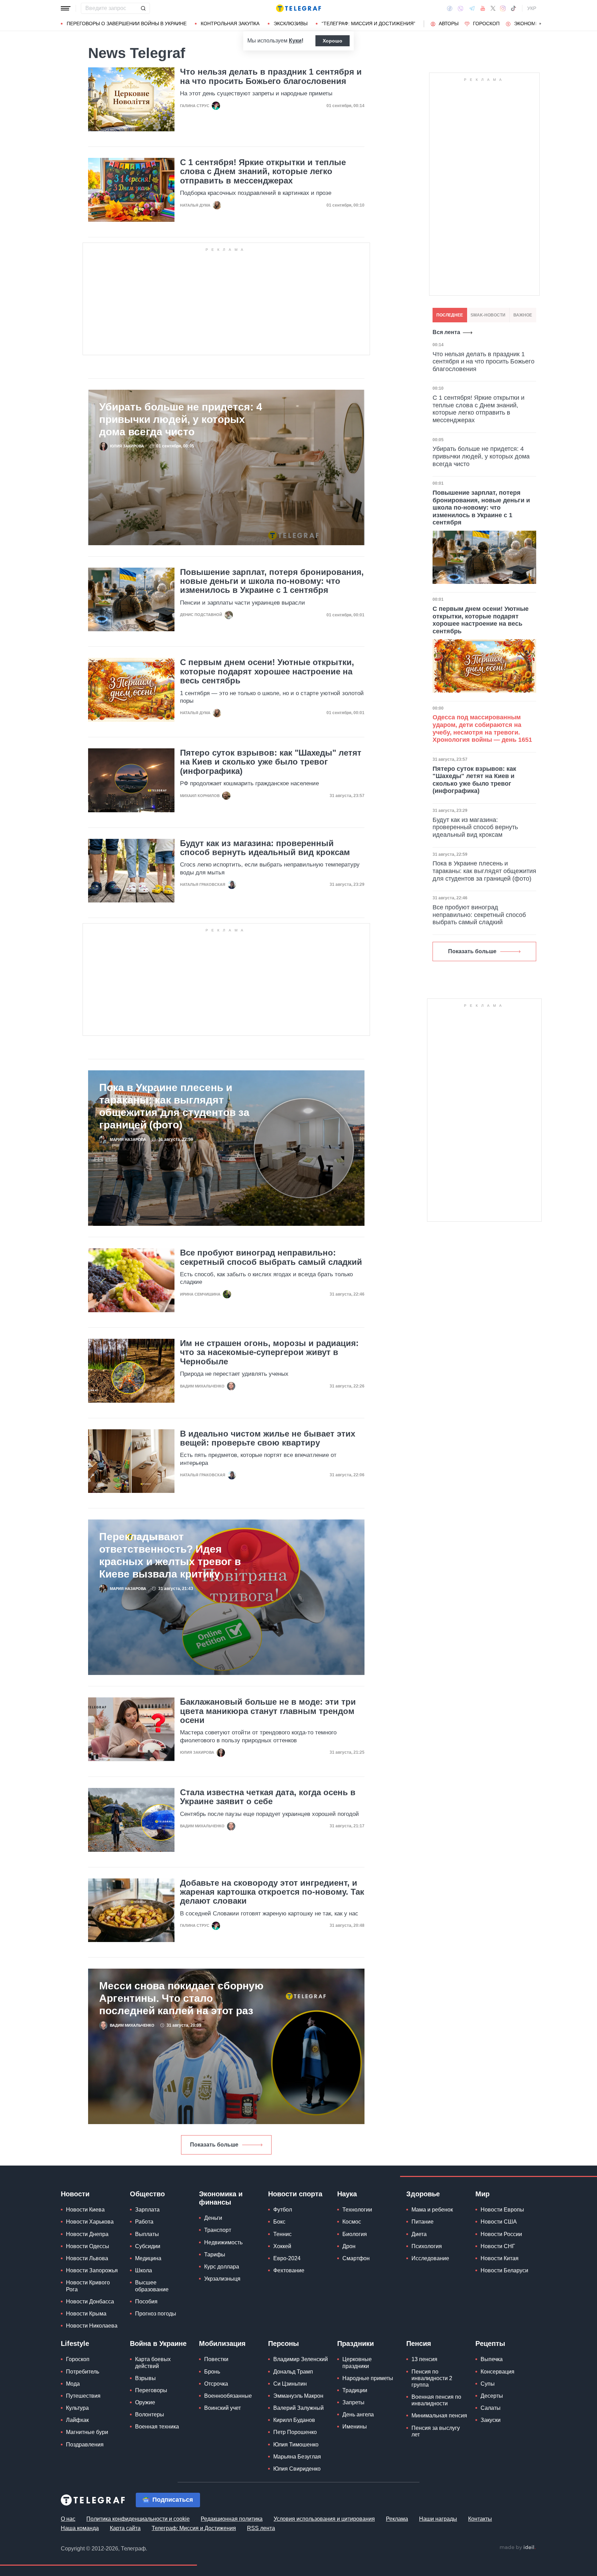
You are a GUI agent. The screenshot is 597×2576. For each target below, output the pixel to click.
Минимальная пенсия (439, 2416)
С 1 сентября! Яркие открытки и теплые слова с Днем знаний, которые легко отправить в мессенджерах (263, 172)
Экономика (529, 23)
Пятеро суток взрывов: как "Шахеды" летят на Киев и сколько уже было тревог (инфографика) (271, 762)
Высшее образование (152, 2286)
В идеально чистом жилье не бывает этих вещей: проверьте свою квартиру (268, 1438)
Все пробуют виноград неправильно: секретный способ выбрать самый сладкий (271, 1257)
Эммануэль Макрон (298, 2396)
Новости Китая (500, 2258)
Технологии (357, 2210)
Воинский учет (222, 2408)
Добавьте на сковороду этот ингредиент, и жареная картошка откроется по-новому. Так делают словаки (272, 1892)
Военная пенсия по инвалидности (436, 2400)
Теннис (282, 2234)
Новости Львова (87, 2258)
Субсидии (148, 2246)
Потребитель (83, 2372)
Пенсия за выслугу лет (436, 2431)
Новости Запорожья (92, 2270)
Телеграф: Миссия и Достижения (194, 2528)
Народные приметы (368, 2378)
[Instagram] (503, 8)
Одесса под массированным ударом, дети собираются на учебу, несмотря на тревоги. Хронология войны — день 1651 (482, 728)
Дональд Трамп (293, 2372)
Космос (352, 2222)
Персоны (283, 2343)
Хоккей (282, 2246)
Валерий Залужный (298, 2408)
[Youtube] (483, 8)
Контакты (480, 2519)
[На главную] (298, 8)
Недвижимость (223, 2242)
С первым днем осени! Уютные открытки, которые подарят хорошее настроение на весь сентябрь (267, 671)
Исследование (430, 2258)
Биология (355, 2234)
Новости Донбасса (90, 2302)
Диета (419, 2234)
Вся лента (446, 332)
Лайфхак (77, 2420)
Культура (77, 2408)
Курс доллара (222, 2267)
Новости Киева (85, 2210)
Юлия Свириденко (297, 2469)
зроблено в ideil (518, 2548)
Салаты (491, 2408)
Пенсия (419, 2343)
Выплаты (147, 2234)
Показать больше (214, 2145)
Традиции (355, 2390)
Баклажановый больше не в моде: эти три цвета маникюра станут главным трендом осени (268, 1711)
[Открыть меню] (66, 8)
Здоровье (423, 2194)
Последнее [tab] (450, 315)
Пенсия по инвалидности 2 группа (432, 2378)
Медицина (148, 2258)
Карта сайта (125, 2528)
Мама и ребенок (432, 2210)
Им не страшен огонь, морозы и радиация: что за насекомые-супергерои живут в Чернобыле (269, 1352)
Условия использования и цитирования (324, 2519)
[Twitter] (493, 8)
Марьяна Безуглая (297, 2457)
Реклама (397, 2519)
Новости (75, 2194)
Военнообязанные (228, 2396)
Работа (144, 2222)
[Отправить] (143, 8)
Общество (147, 2194)
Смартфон (356, 2258)
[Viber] (461, 8)
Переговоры (151, 2390)
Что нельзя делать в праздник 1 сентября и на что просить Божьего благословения (271, 76)
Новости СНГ (498, 2246)
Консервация (497, 2372)
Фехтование (289, 2270)
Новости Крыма (86, 2314)
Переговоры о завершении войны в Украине (127, 23)
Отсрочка (216, 2384)
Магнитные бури (87, 2432)
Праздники (356, 2343)
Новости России (501, 2234)
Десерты (492, 2396)
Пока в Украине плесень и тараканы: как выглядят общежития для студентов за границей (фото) (174, 1106)
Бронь (212, 2372)
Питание (423, 2222)
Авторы (449, 23)
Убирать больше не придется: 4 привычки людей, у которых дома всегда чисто (181, 419)
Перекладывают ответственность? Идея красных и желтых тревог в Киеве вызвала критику (170, 1555)
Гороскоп (486, 23)
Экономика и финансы (221, 2198)
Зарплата (147, 2210)
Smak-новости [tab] (488, 315)
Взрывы (145, 2378)
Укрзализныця (222, 2279)
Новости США (499, 2222)
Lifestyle (75, 2343)
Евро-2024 (287, 2258)
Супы (488, 2384)
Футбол (283, 2210)
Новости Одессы (88, 2246)
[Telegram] (472, 8)
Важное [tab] (523, 315)
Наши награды (438, 2519)
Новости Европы (502, 2210)
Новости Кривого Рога (88, 2286)
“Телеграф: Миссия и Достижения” (368, 23)
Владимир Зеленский (301, 2359)
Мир (482, 2194)
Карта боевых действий (153, 2362)
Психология (427, 2246)
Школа (144, 2270)
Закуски (491, 2420)
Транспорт (218, 2230)
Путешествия (83, 2396)
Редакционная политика (232, 2519)
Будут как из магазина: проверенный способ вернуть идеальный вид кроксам (265, 848)
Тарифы (215, 2255)
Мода (73, 2384)
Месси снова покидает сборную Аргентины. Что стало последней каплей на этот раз (181, 1998)
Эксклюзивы (291, 23)
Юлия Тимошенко (296, 2445)
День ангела (358, 2414)
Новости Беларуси (504, 2270)
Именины (355, 2427)
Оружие (145, 2402)
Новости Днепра (87, 2234)
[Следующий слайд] (540, 24)
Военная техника (157, 2427)
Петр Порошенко (295, 2432)
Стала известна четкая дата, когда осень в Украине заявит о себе (268, 1797)
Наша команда (80, 2528)
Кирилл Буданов (294, 2420)
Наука (347, 2194)
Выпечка (492, 2359)
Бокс (279, 2222)
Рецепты (490, 2343)
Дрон (349, 2246)
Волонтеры (150, 2414)
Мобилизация (222, 2343)
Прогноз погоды (156, 2314)
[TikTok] (513, 8)
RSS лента (261, 2528)
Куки (295, 41)
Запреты (353, 2402)
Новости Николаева (92, 2326)
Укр (532, 8)
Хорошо (333, 41)
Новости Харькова (90, 2222)
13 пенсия (424, 2359)
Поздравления (85, 2445)
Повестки (216, 2359)
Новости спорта (295, 2194)
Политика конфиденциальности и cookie (138, 2519)
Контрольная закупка (230, 23)
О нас (68, 2519)
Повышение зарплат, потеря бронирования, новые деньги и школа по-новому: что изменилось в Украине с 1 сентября (272, 581)
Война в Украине (158, 2343)
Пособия (146, 2302)
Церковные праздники (357, 2362)
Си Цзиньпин (290, 2384)
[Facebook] (450, 8)
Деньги (213, 2218)
